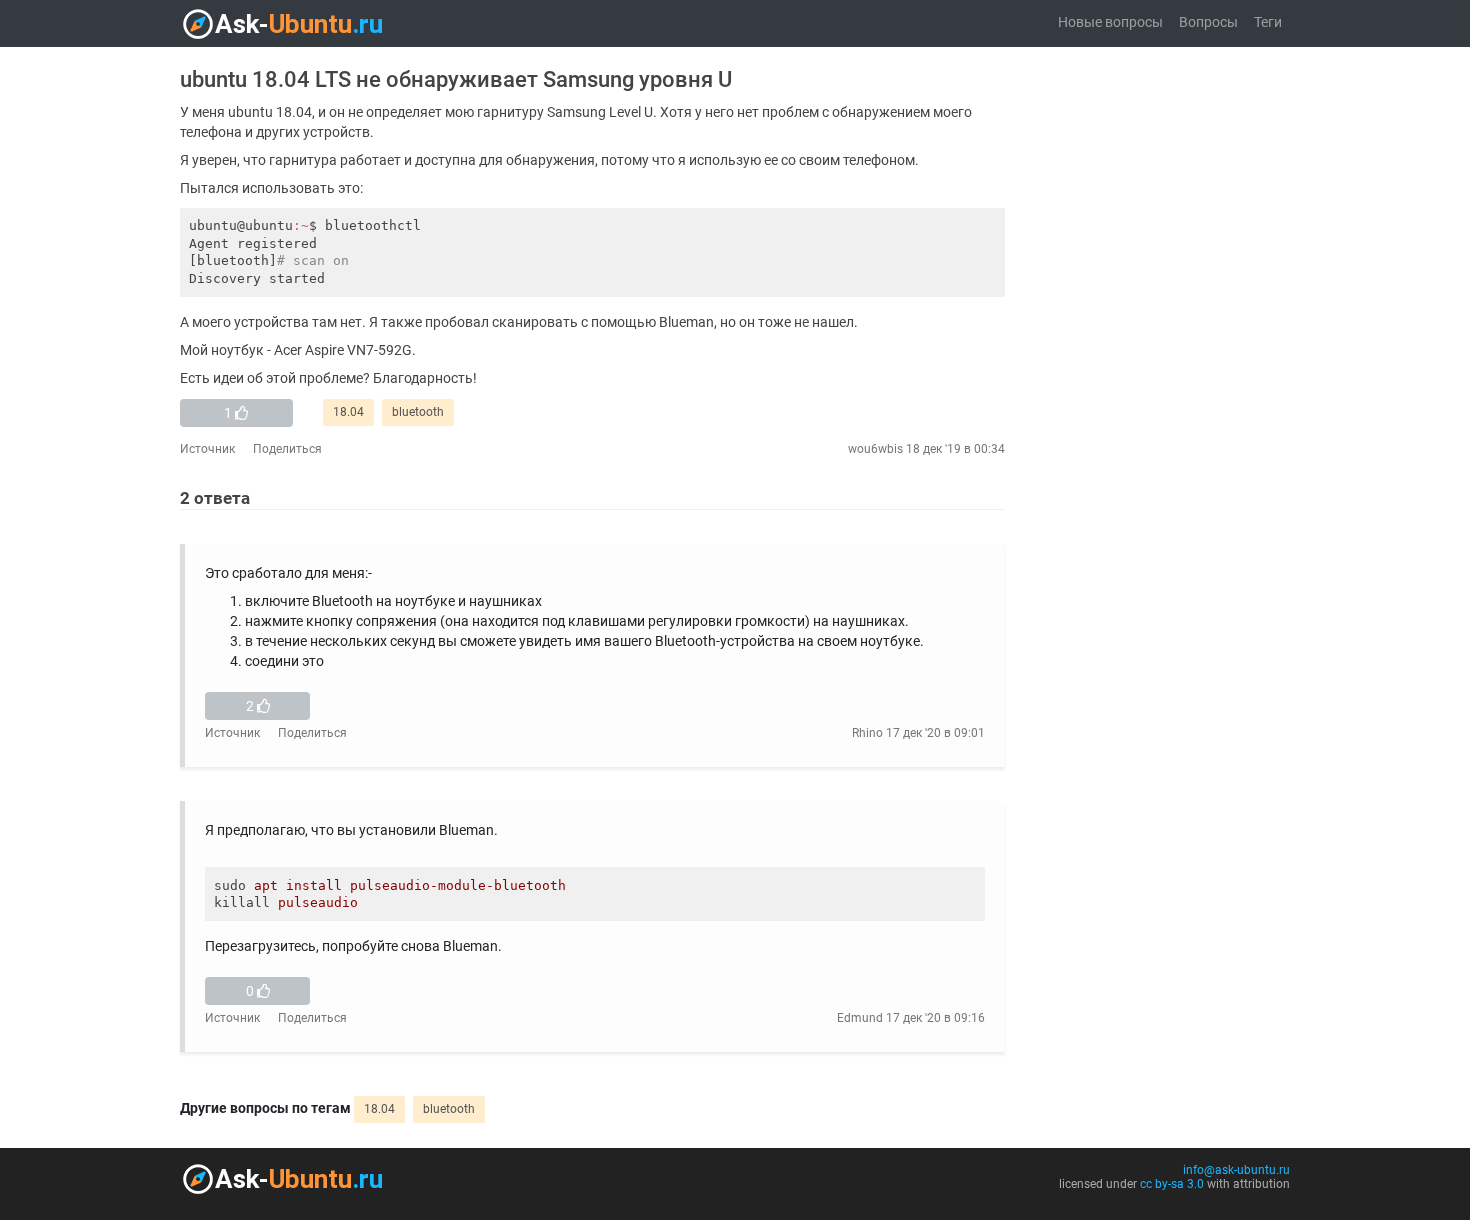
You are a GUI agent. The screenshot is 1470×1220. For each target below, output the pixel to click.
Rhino (867, 733)
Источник (207, 449)
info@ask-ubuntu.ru (1236, 1170)
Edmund (860, 1018)
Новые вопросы (1110, 22)
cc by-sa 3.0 (1172, 1184)
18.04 (348, 412)
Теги (1268, 22)
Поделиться (287, 449)
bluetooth (418, 412)
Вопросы (1208, 22)
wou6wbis (875, 449)
